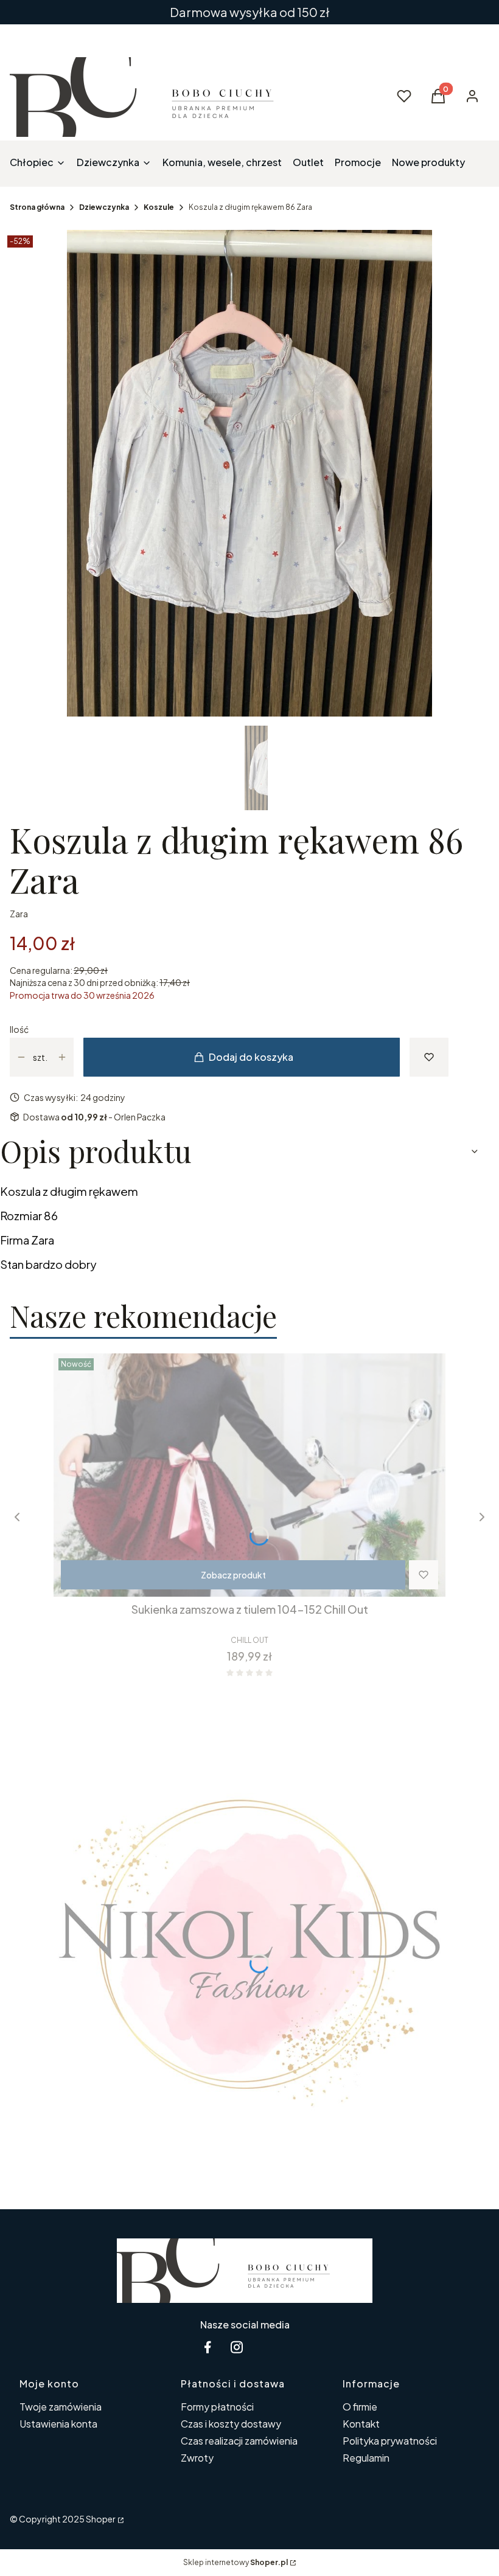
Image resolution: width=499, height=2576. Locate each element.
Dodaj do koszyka (251, 1057)
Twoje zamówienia (61, 2407)
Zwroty (197, 2458)
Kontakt (361, 2424)
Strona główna (37, 207)
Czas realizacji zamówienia (239, 2441)
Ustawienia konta (58, 2424)
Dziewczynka (104, 207)
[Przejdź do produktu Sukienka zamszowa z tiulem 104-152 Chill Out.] (249, 1475)
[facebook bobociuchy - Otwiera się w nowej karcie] (208, 2347)
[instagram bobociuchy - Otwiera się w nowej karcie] (237, 2347)
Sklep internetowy (236, 2562)
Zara (19, 914)
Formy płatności (217, 2407)
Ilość (19, 1029)
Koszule (159, 207)
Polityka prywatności (390, 2441)
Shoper (101, 2519)
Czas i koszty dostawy (231, 2424)
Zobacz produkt (233, 1575)
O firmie (360, 2407)
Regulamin (366, 2458)
